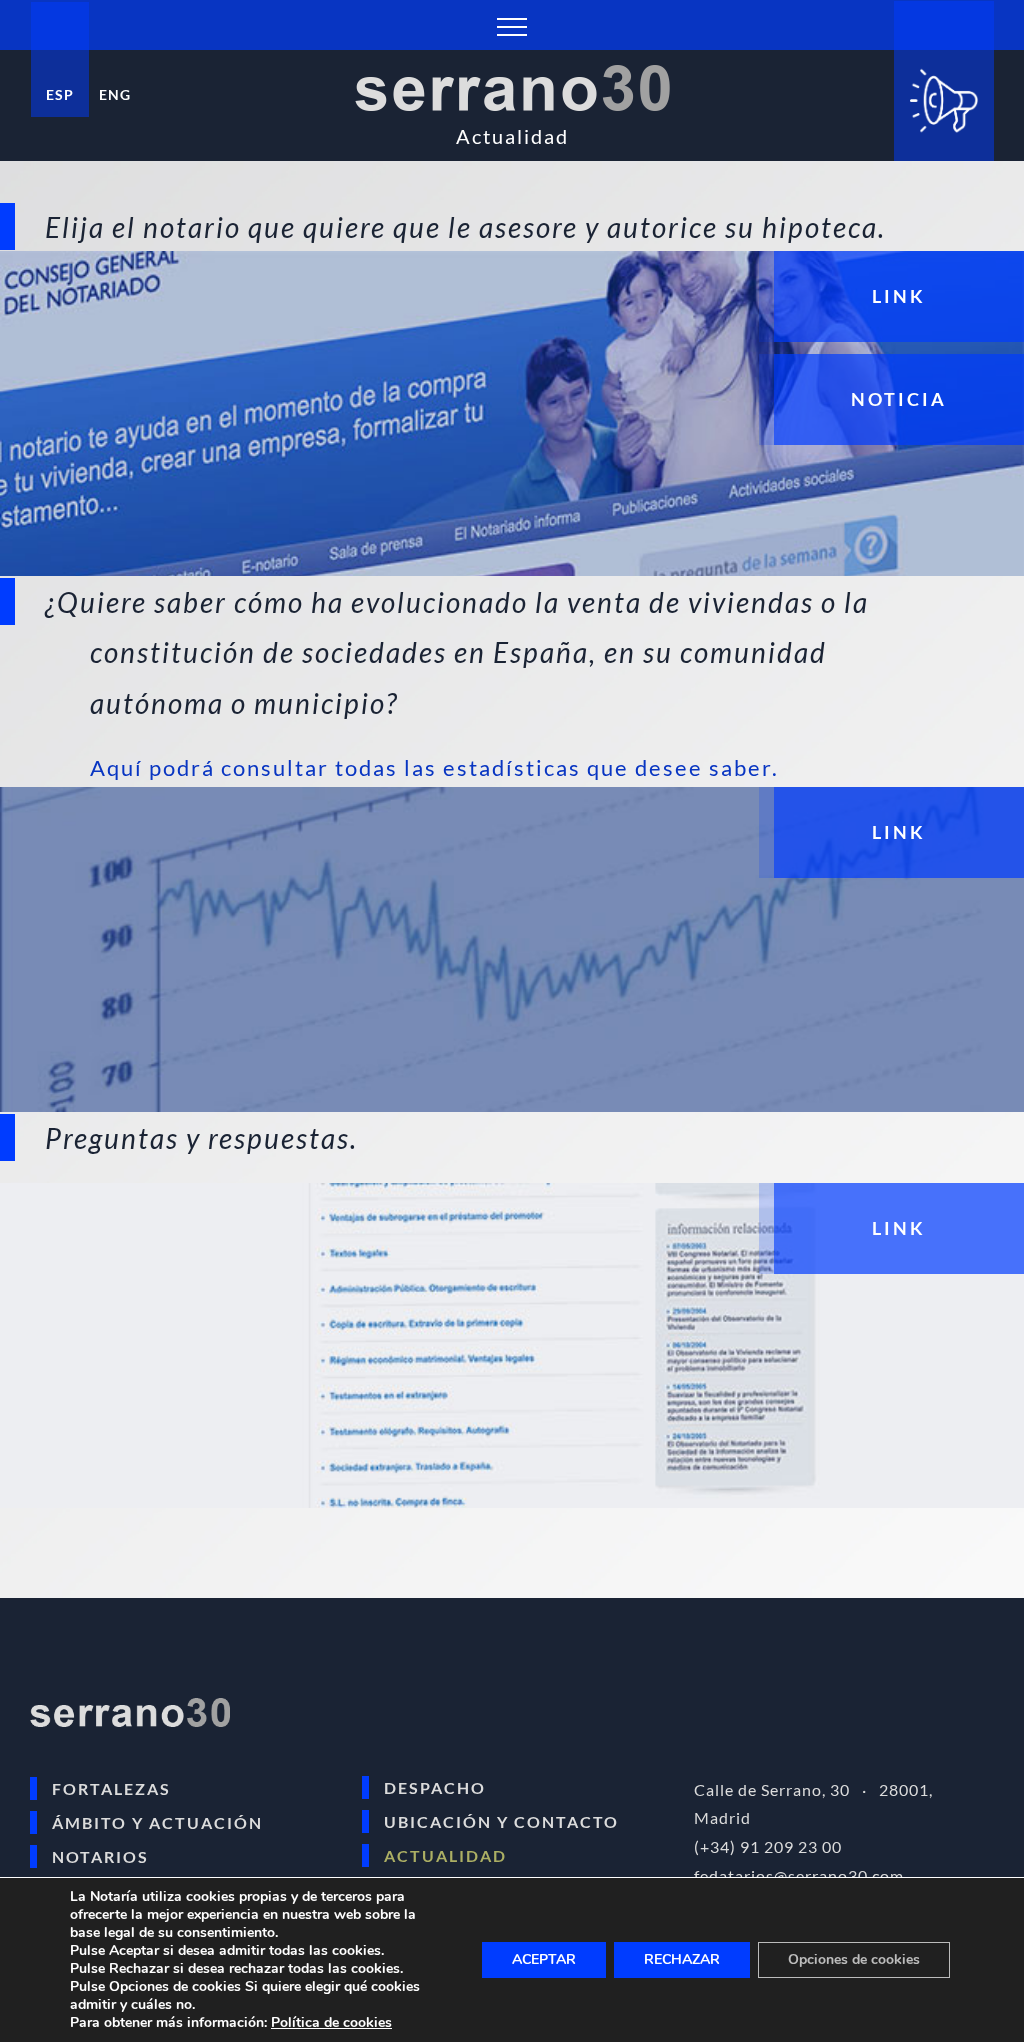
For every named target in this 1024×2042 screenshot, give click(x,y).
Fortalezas (111, 1788)
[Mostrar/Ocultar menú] (512, 27)
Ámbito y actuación (157, 1822)
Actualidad (445, 1855)
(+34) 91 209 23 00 (768, 1846)
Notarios (100, 1856)
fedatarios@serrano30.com (799, 1875)
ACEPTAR (544, 1959)
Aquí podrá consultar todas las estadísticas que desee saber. (434, 767)
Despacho (435, 1787)
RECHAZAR (682, 1959)
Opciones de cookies (854, 1959)
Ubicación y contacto (501, 1821)
